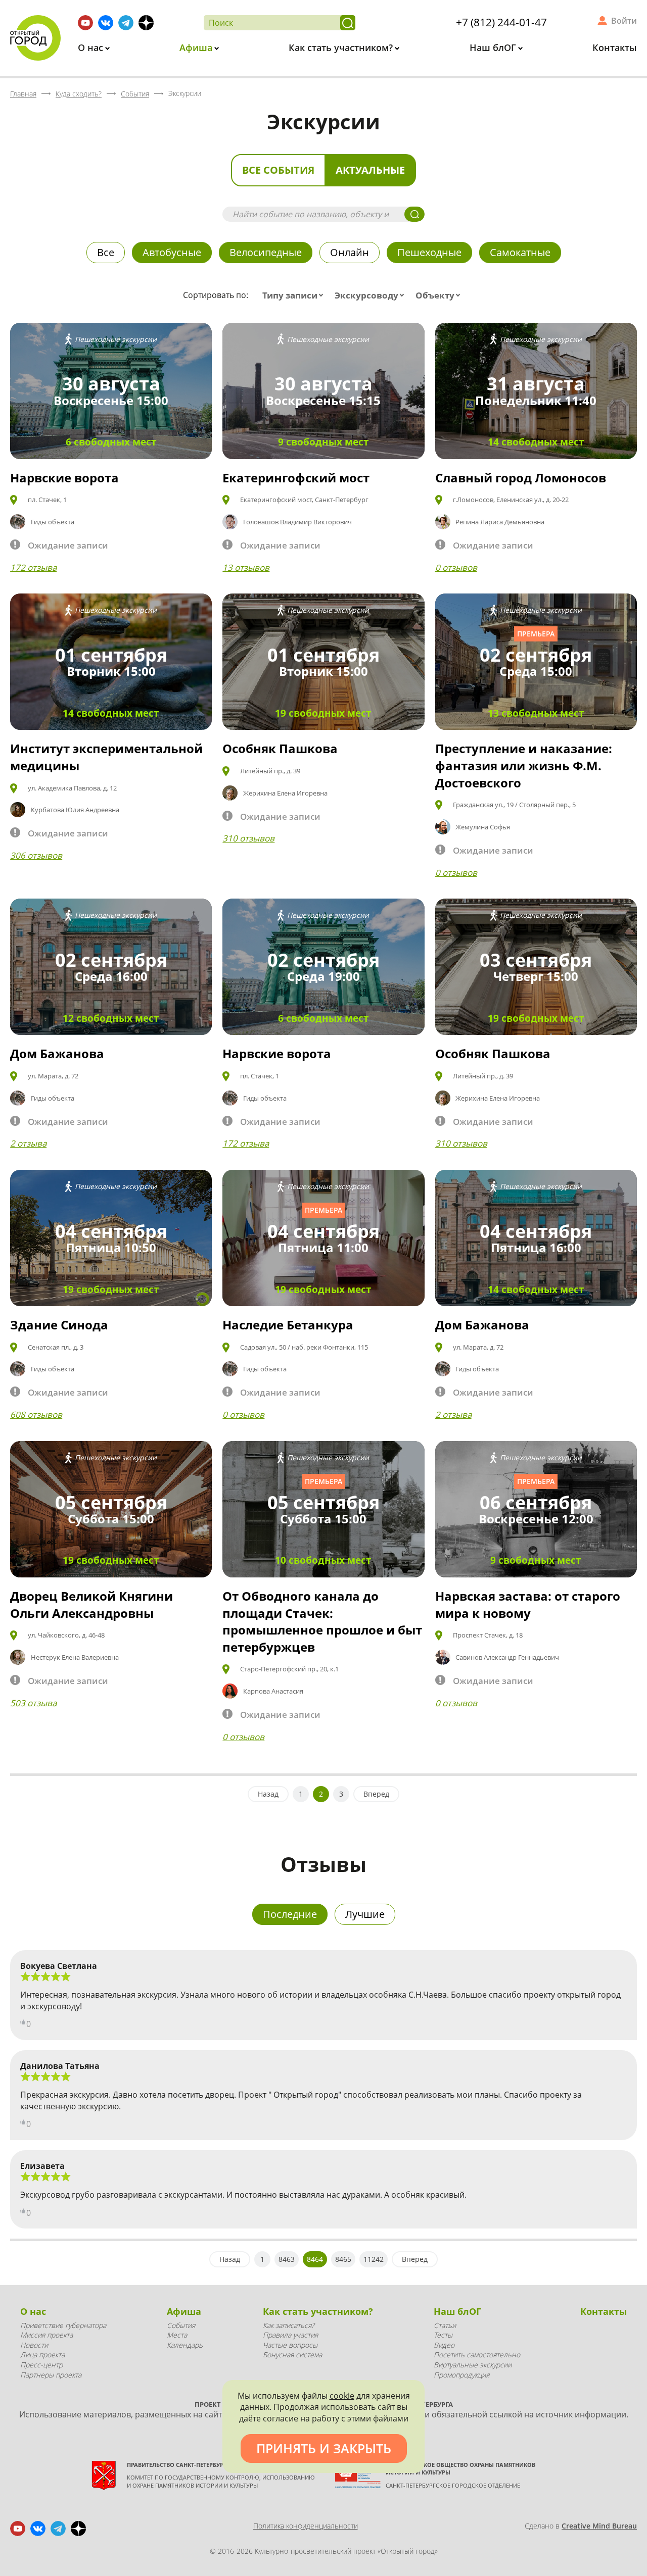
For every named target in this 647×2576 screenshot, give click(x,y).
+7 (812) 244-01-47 (501, 22)
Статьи (445, 2325)
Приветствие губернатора (63, 2325)
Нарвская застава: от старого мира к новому (528, 1604)
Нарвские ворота (64, 478)
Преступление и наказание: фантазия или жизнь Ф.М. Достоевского (524, 765)
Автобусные (172, 252)
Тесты (443, 2335)
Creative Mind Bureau (599, 2526)
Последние (290, 1914)
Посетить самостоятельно (477, 2355)
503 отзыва (33, 1703)
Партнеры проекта (51, 2375)
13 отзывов (246, 567)
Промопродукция (461, 2375)
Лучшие (365, 1914)
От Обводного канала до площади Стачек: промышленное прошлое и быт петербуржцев (322, 1621)
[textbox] (295, 295)
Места (177, 2335)
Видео (444, 2345)
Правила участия (290, 2335)
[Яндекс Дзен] (146, 23)
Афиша (197, 47)
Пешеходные (429, 252)
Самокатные (520, 252)
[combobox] (295, 295)
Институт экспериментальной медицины (106, 757)
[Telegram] (126, 23)
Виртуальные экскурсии (473, 2365)
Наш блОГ (494, 47)
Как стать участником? (342, 47)
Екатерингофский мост (296, 478)
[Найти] (348, 23)
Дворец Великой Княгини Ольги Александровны (91, 1604)
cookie (342, 2396)
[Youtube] (85, 23)
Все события (278, 170)
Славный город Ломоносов (521, 478)
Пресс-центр (41, 2365)
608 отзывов (36, 1415)
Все (106, 252)
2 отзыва (28, 1143)
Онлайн (350, 252)
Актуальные (370, 170)
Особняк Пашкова (280, 748)
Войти (624, 21)
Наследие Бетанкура (288, 1325)
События (181, 2325)
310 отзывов (248, 838)
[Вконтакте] (106, 23)
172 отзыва (33, 567)
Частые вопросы (290, 2345)
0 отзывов (456, 567)
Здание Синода (59, 1325)
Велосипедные (266, 252)
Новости (34, 2345)
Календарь (185, 2345)
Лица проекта (42, 2355)
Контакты (615, 47)
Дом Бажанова (57, 1053)
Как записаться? (289, 2325)
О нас (92, 47)
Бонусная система (292, 2355)
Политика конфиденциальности (306, 2526)
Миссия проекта (47, 2335)
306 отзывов (36, 855)
